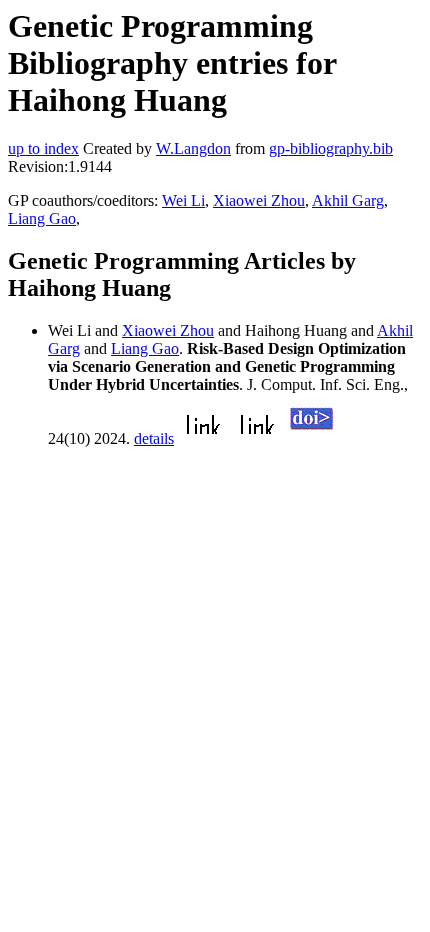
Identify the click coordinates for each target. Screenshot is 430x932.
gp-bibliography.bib (331, 148)
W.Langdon (193, 148)
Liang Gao (42, 218)
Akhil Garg (348, 200)
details (154, 438)
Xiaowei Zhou (259, 200)
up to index (43, 148)
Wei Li (183, 200)
